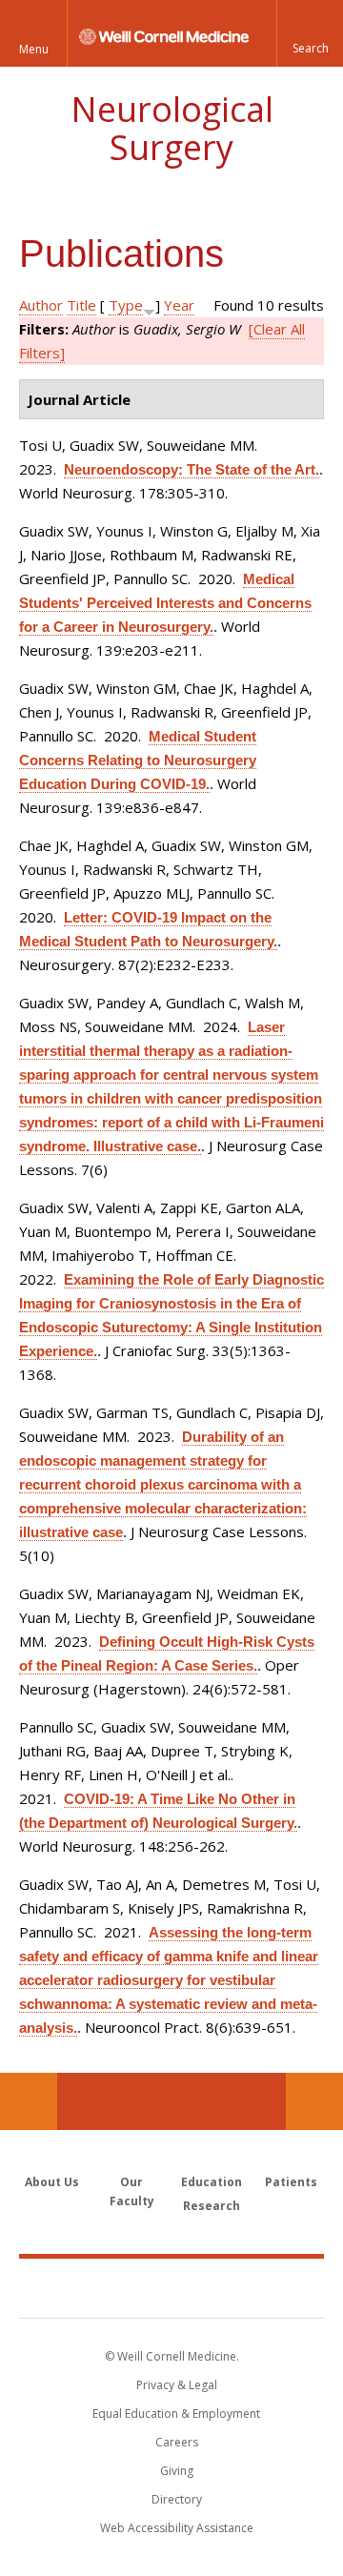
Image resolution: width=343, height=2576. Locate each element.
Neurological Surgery (172, 128)
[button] (310, 33)
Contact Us (314, 2101)
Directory (177, 2499)
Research (212, 2206)
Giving (177, 2471)
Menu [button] (34, 49)
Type (126, 305)
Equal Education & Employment (176, 2414)
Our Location (29, 2101)
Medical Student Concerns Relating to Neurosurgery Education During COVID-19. (138, 760)
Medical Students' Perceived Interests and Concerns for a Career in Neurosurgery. (165, 603)
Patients (291, 2182)
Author (41, 305)
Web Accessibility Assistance (177, 2528)
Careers (177, 2442)
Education (212, 2182)
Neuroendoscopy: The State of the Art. (192, 469)
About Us (52, 2182)
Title (81, 305)
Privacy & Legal (177, 2385)
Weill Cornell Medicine (171, 2287)
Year (179, 305)
